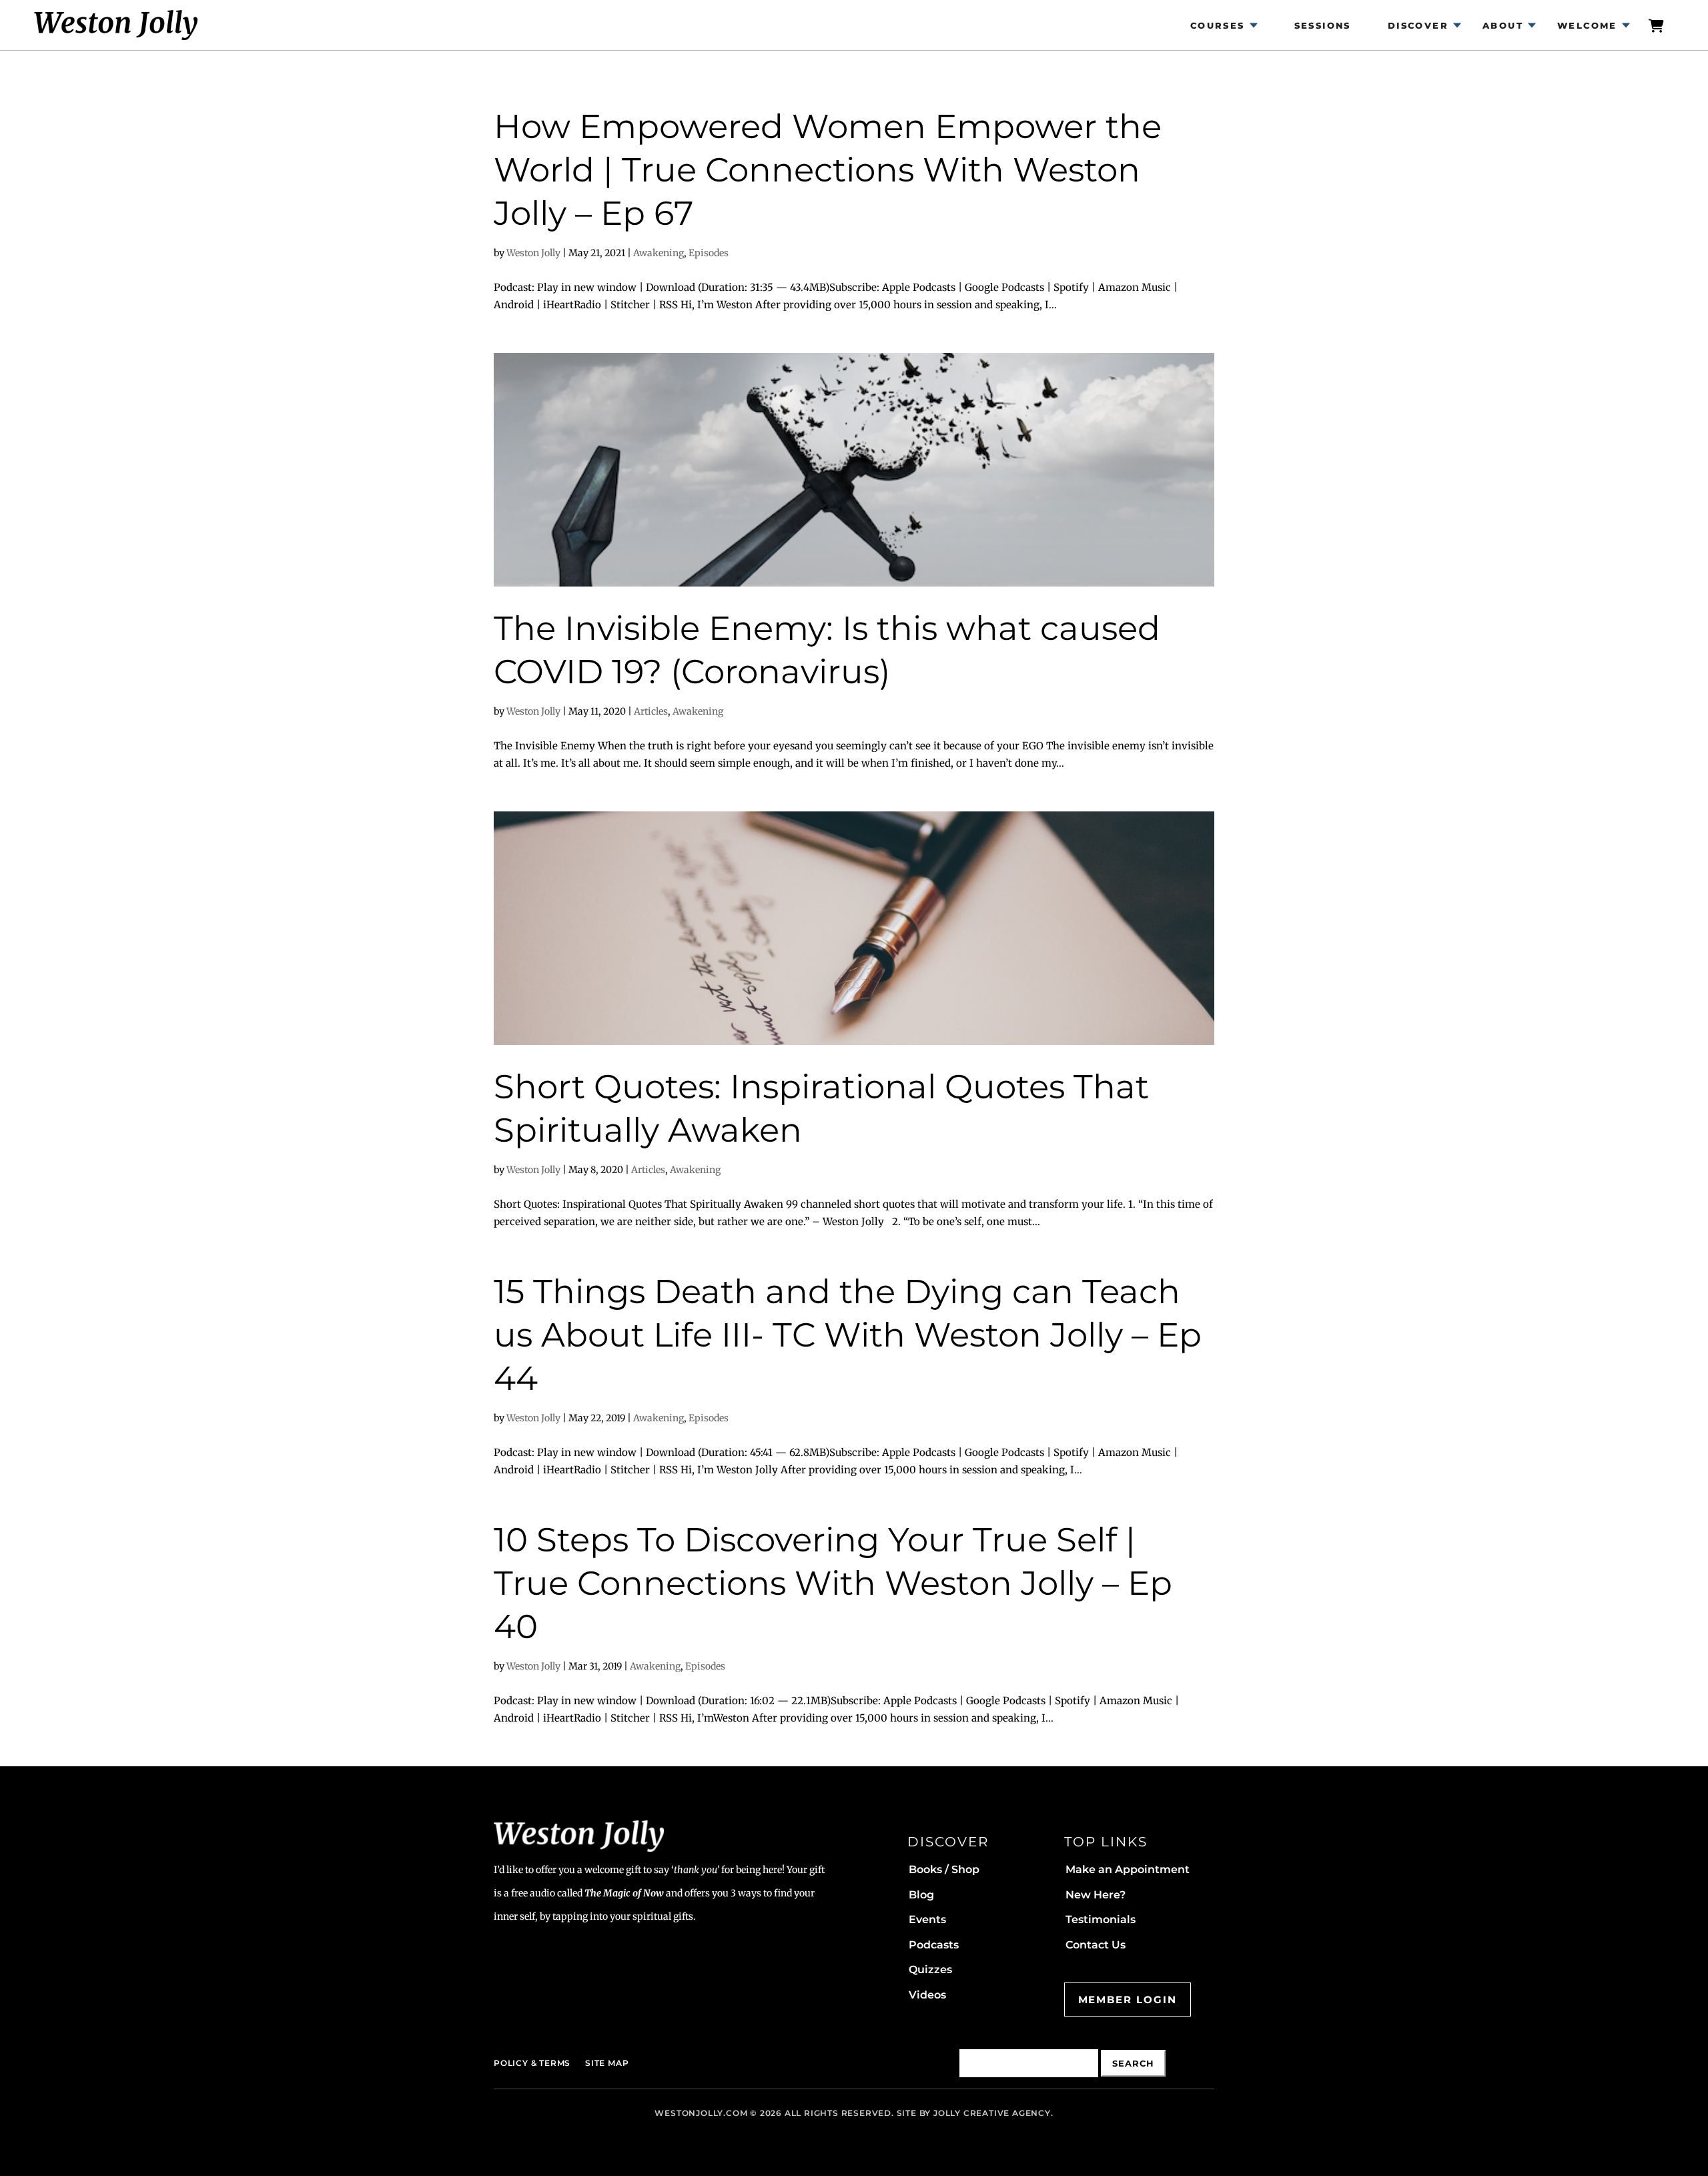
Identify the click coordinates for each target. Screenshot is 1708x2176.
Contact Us (1096, 1945)
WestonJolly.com (701, 2113)
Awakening (659, 253)
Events (927, 1919)
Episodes (709, 253)
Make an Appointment (1128, 1869)
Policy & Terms (532, 2063)
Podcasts (934, 1945)
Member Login (1128, 2000)
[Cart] (1657, 25)
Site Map (607, 2063)
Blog (921, 1895)
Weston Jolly (533, 253)
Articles (651, 711)
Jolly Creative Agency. (993, 2113)
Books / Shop (944, 1869)
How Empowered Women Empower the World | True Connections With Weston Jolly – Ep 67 (828, 170)
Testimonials (1101, 1919)
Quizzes (930, 1969)
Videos (927, 1995)
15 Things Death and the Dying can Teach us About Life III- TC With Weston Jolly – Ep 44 (848, 1335)
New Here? (1096, 1895)
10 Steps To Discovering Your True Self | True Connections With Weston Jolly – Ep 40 (833, 1583)
